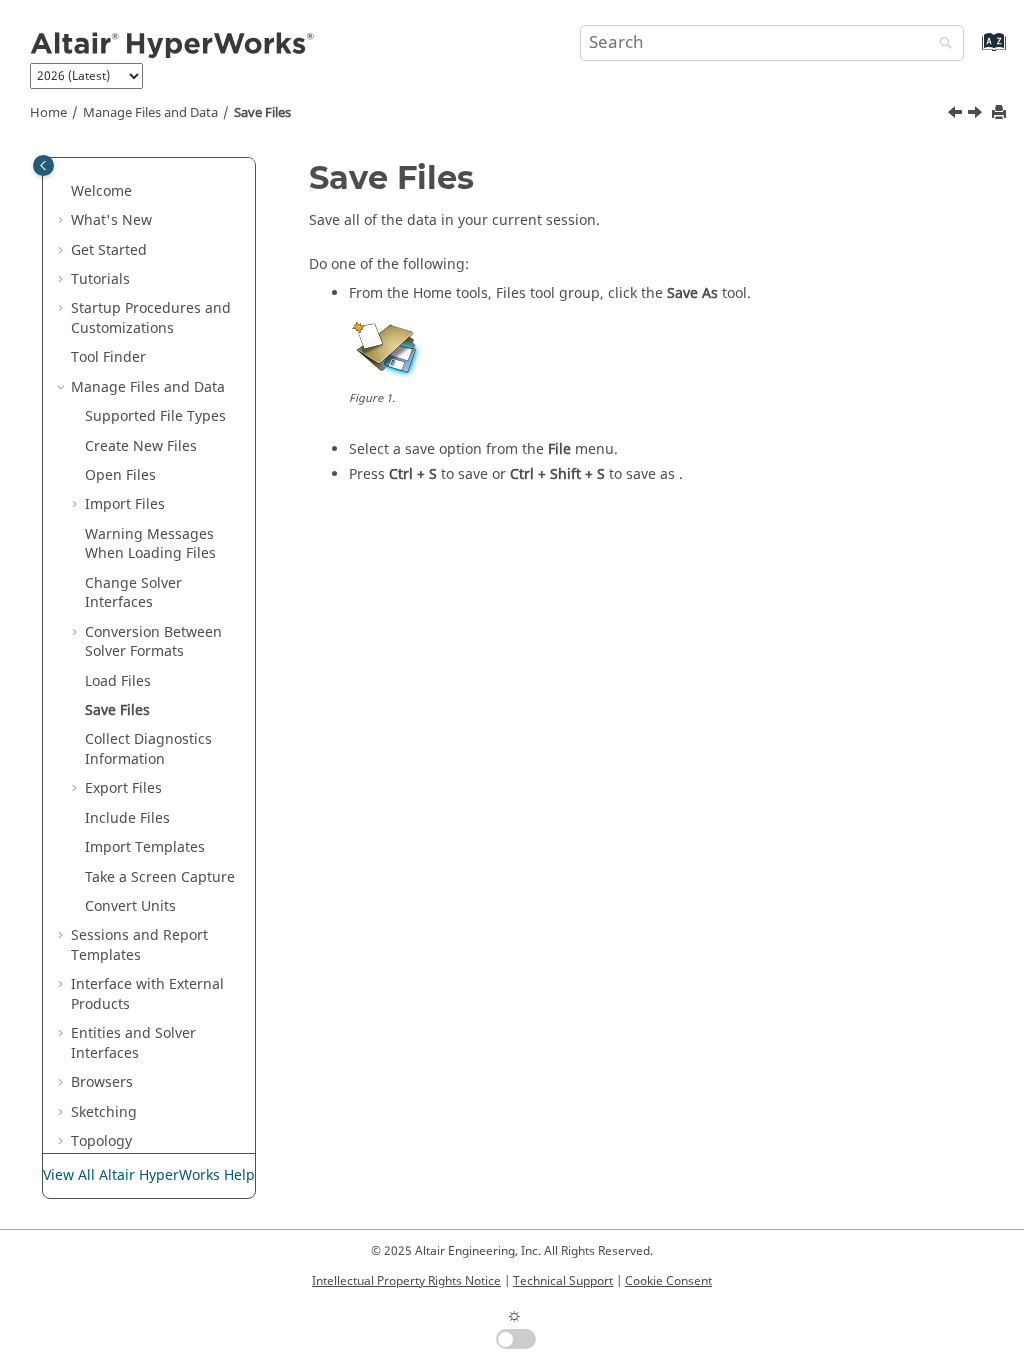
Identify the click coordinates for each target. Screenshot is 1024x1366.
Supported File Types (155, 416)
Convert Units (130, 906)
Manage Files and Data (150, 113)
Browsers (102, 1082)
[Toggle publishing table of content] (43, 165)
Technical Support (563, 1281)
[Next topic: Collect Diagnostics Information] (977, 115)
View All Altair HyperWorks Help (149, 1175)
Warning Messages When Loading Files (150, 544)
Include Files (127, 818)
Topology (101, 1141)
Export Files (123, 788)
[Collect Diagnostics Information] (977, 115)
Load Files (118, 681)
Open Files (120, 475)
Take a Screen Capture (160, 877)
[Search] (941, 44)
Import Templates (145, 847)
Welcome (101, 191)
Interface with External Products (147, 994)
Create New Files (141, 446)
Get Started (109, 250)
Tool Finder (108, 357)
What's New (111, 220)
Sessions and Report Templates (139, 945)
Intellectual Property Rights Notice (406, 1281)
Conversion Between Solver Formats (153, 642)
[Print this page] (1001, 113)
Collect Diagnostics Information (148, 749)
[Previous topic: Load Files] (957, 115)
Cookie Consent (668, 1281)
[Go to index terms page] (972, 51)
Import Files (125, 504)
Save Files (262, 113)
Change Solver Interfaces (133, 593)
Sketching (104, 1112)
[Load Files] (957, 115)
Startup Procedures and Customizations (151, 318)
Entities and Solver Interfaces (133, 1043)
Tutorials (100, 279)
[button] (63, 192)
